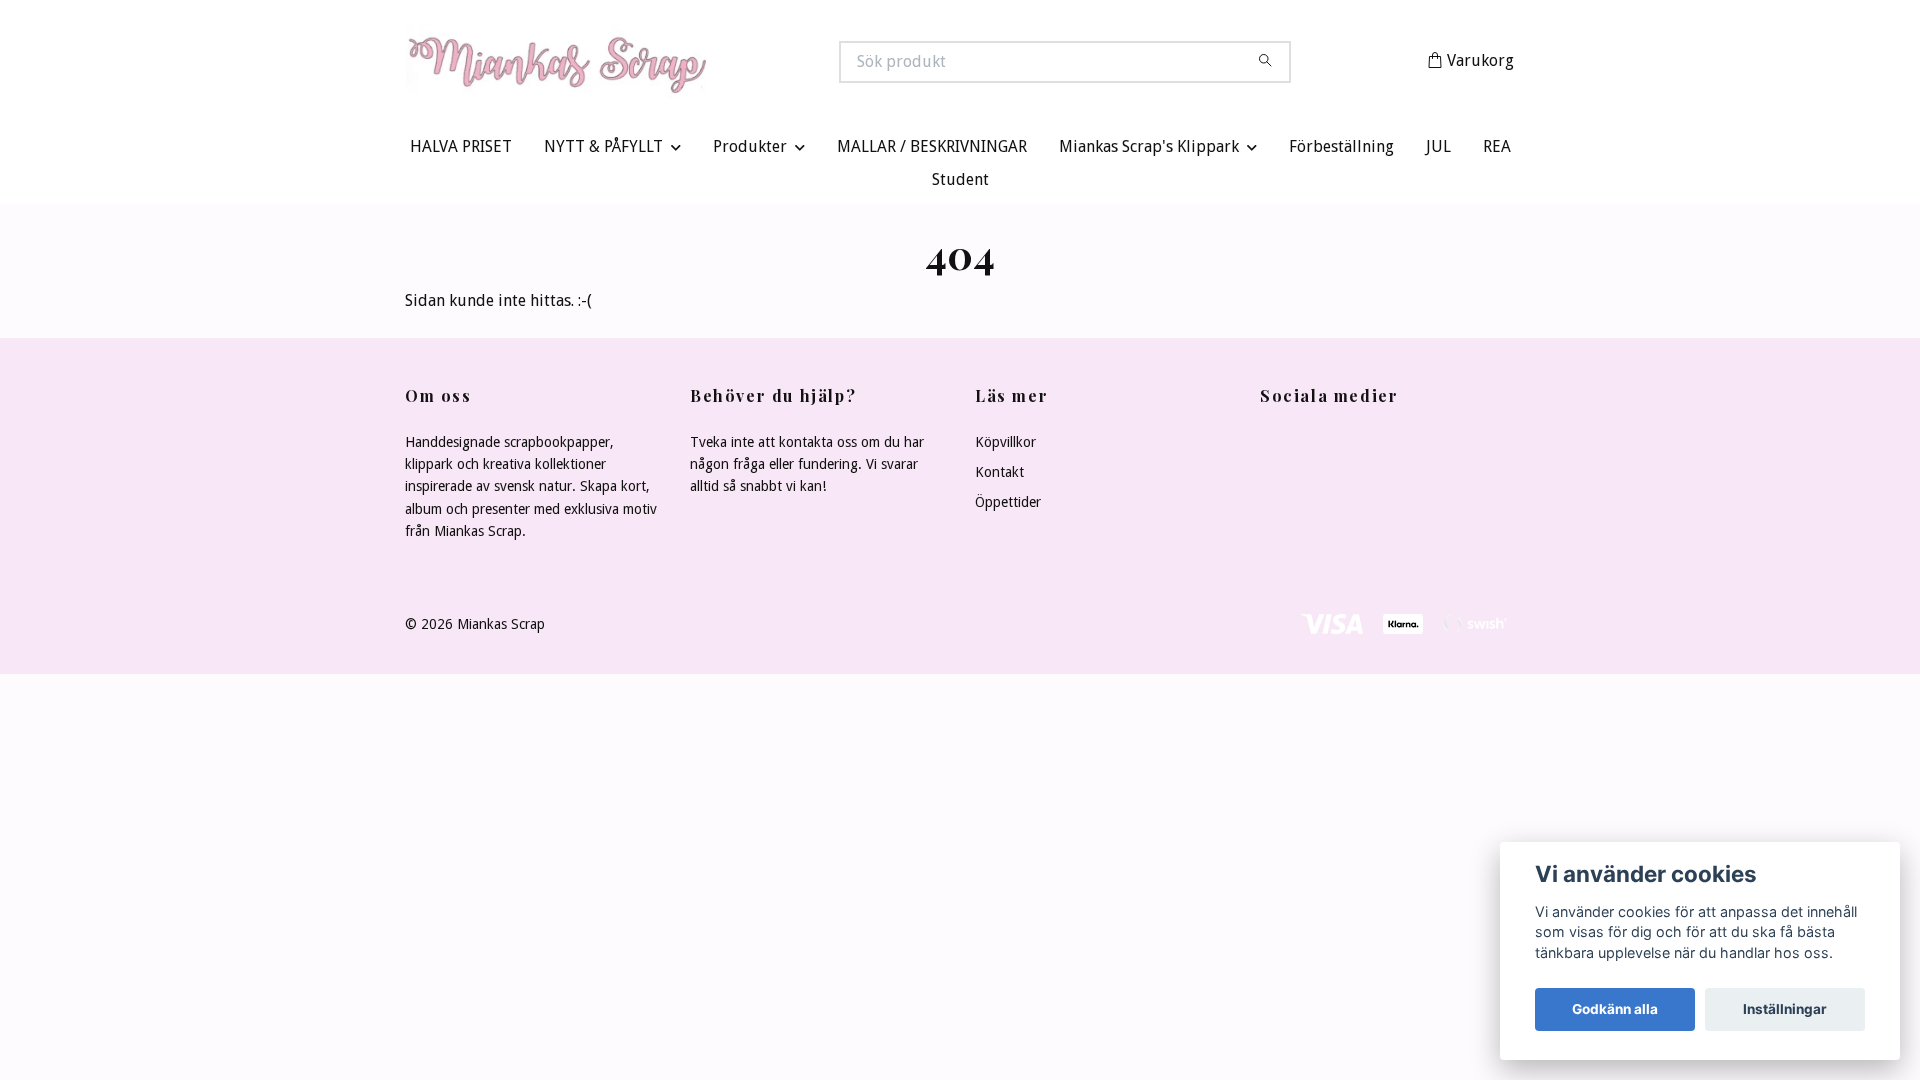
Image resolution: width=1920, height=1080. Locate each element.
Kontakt (999, 476)
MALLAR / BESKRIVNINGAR (932, 151)
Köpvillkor (1005, 446)
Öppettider (1008, 507)
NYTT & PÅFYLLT (603, 151)
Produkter (750, 151)
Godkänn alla (1615, 1009)
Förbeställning (1341, 151)
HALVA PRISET (461, 151)
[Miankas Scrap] (683, 64)
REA (1497, 151)
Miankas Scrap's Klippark (1149, 151)
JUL (1438, 151)
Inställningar (1785, 1009)
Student (960, 184)
